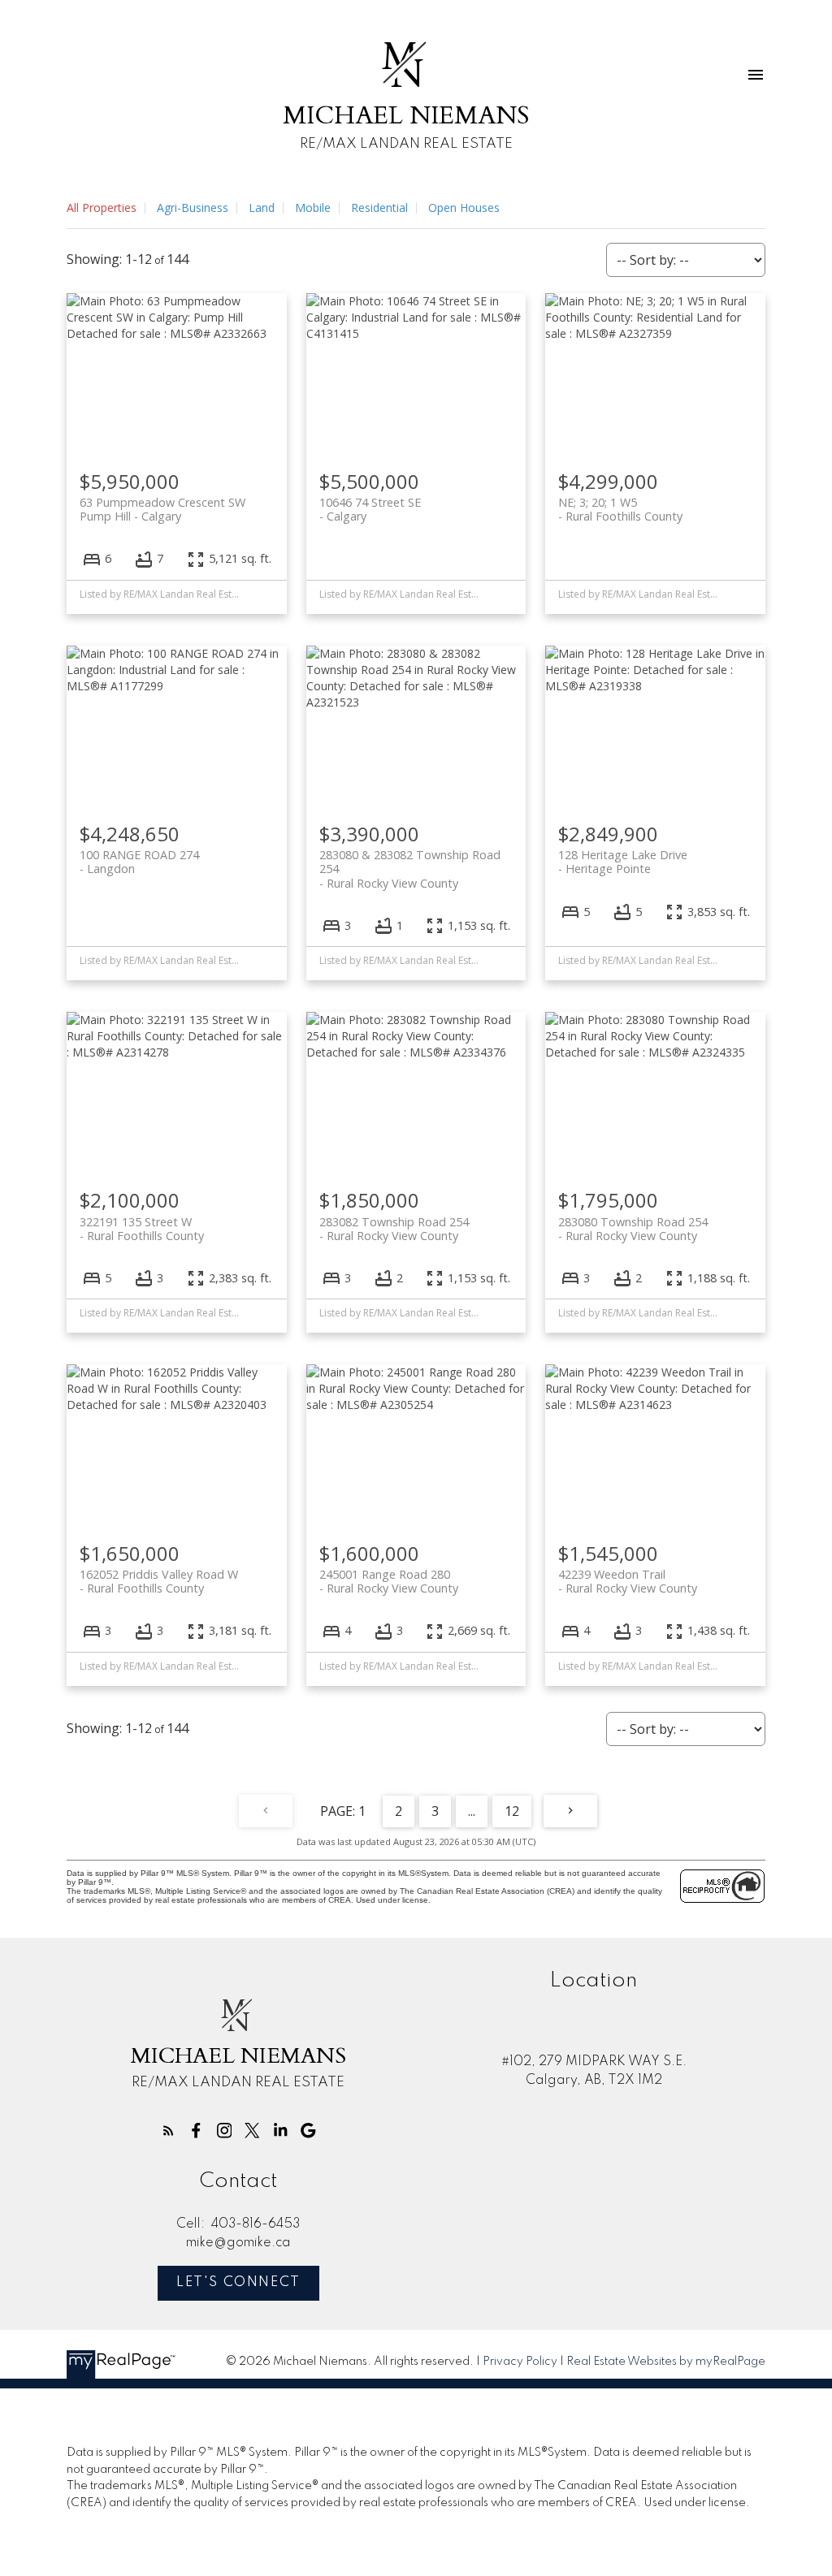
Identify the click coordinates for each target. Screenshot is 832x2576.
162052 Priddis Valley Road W (159, 1581)
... (472, 1811)
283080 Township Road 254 (633, 1229)
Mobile (313, 207)
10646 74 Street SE (370, 509)
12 (512, 1811)
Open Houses (464, 207)
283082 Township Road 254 (394, 1229)
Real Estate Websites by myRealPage (666, 2362)
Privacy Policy (520, 2362)
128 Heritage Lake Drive (623, 862)
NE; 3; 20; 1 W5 (620, 509)
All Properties (102, 207)
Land (262, 207)
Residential (379, 207)
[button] (169, 2131)
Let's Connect (238, 2282)
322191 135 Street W (142, 1229)
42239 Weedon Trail (628, 1581)
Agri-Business (193, 207)
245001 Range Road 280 (389, 1581)
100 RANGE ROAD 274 (139, 862)
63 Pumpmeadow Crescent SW (162, 509)
